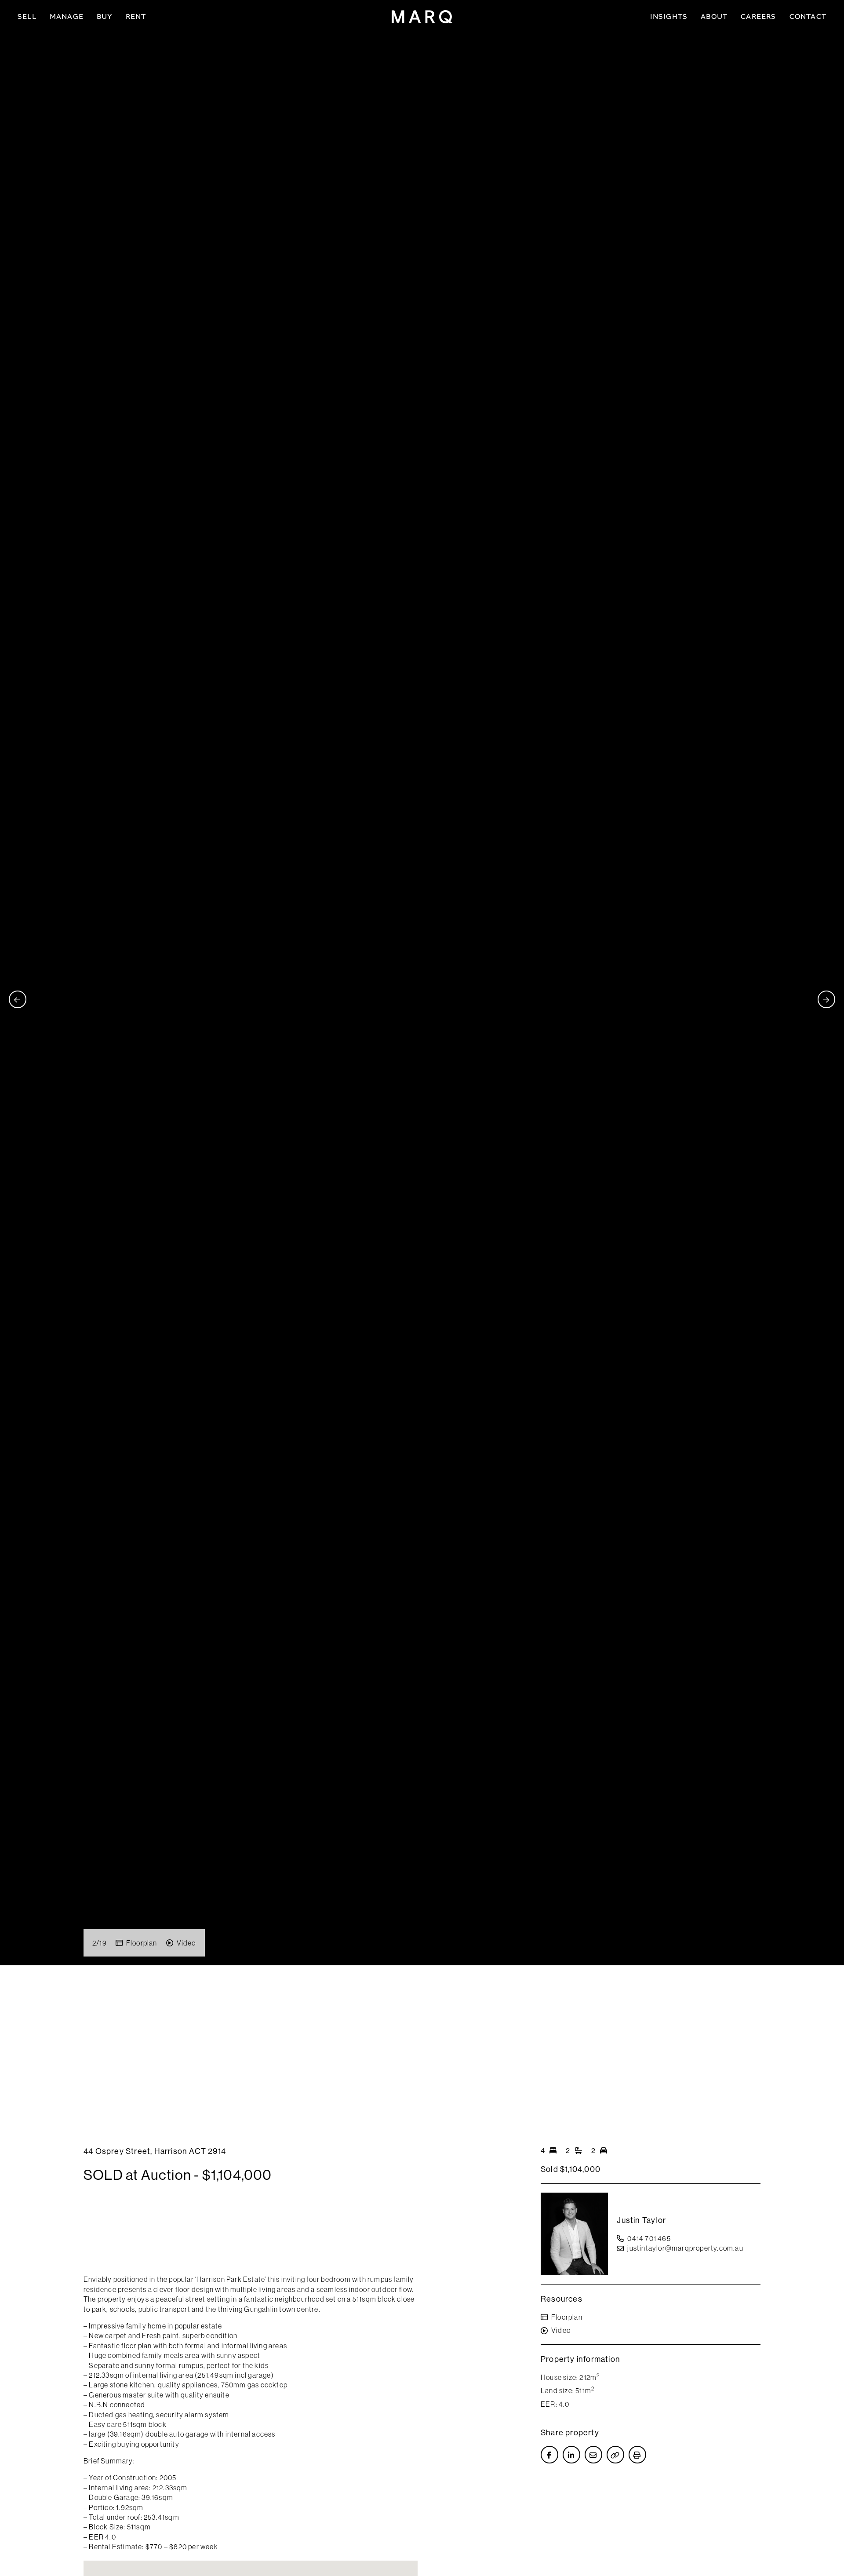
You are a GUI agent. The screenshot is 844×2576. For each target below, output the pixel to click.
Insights (669, 16)
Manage (67, 16)
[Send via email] (593, 2455)
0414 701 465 (649, 2238)
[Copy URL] (615, 2455)
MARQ (422, 17)
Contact (808, 16)
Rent (136, 16)
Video (186, 1943)
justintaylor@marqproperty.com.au (685, 2248)
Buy (105, 16)
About (714, 16)
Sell (27, 16)
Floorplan (142, 1943)
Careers (758, 16)
